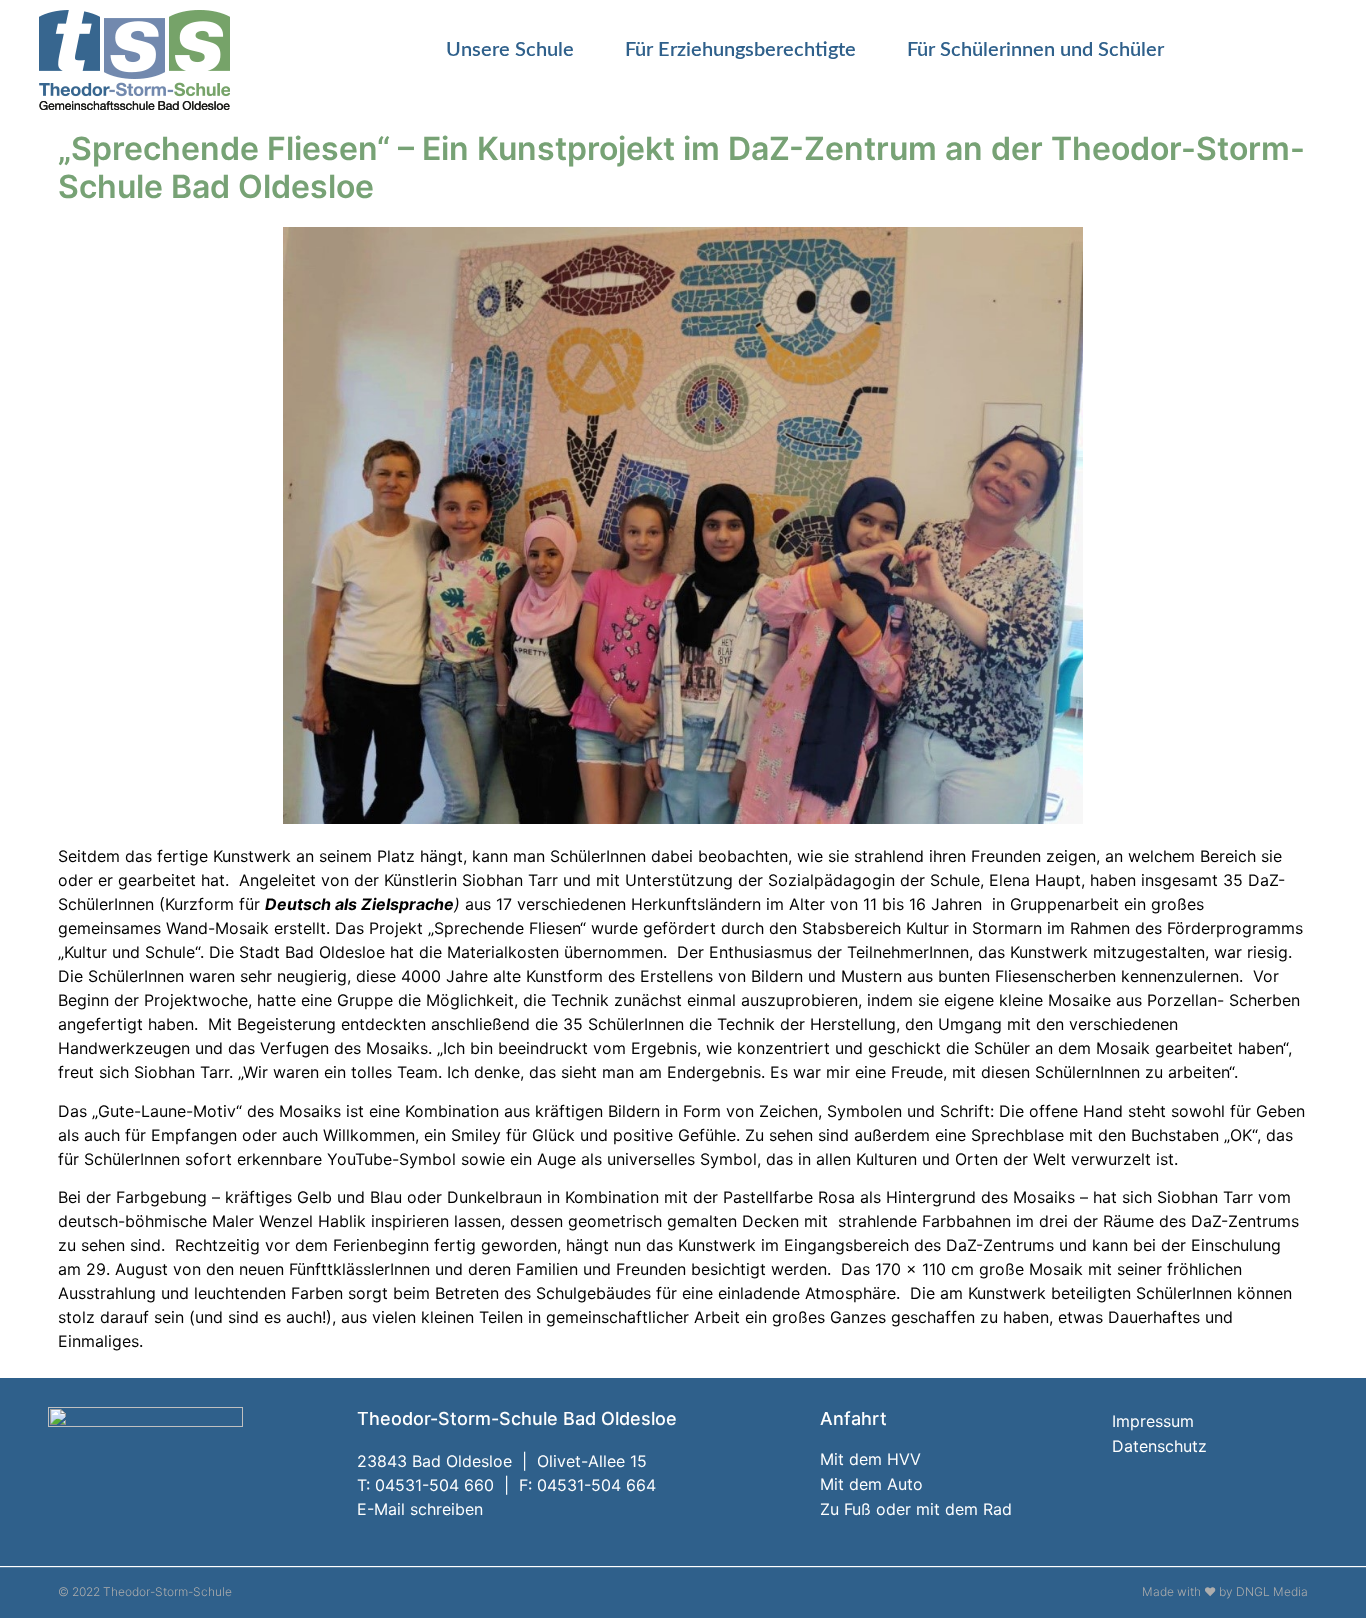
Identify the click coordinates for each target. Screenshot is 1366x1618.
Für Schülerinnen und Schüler (1035, 50)
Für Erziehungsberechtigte (740, 50)
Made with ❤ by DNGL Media (1225, 1591)
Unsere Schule (510, 50)
